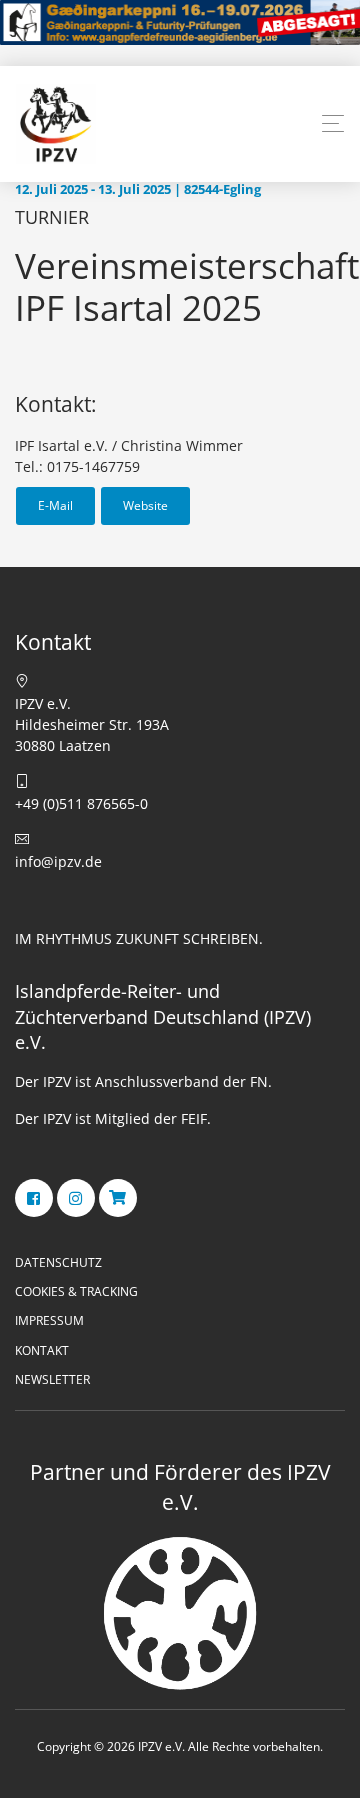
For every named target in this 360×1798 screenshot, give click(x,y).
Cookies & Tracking (76, 1291)
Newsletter (52, 1379)
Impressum (49, 1320)
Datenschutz (58, 1262)
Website (145, 505)
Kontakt (42, 1350)
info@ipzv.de (58, 861)
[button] (333, 124)
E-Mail (55, 505)
